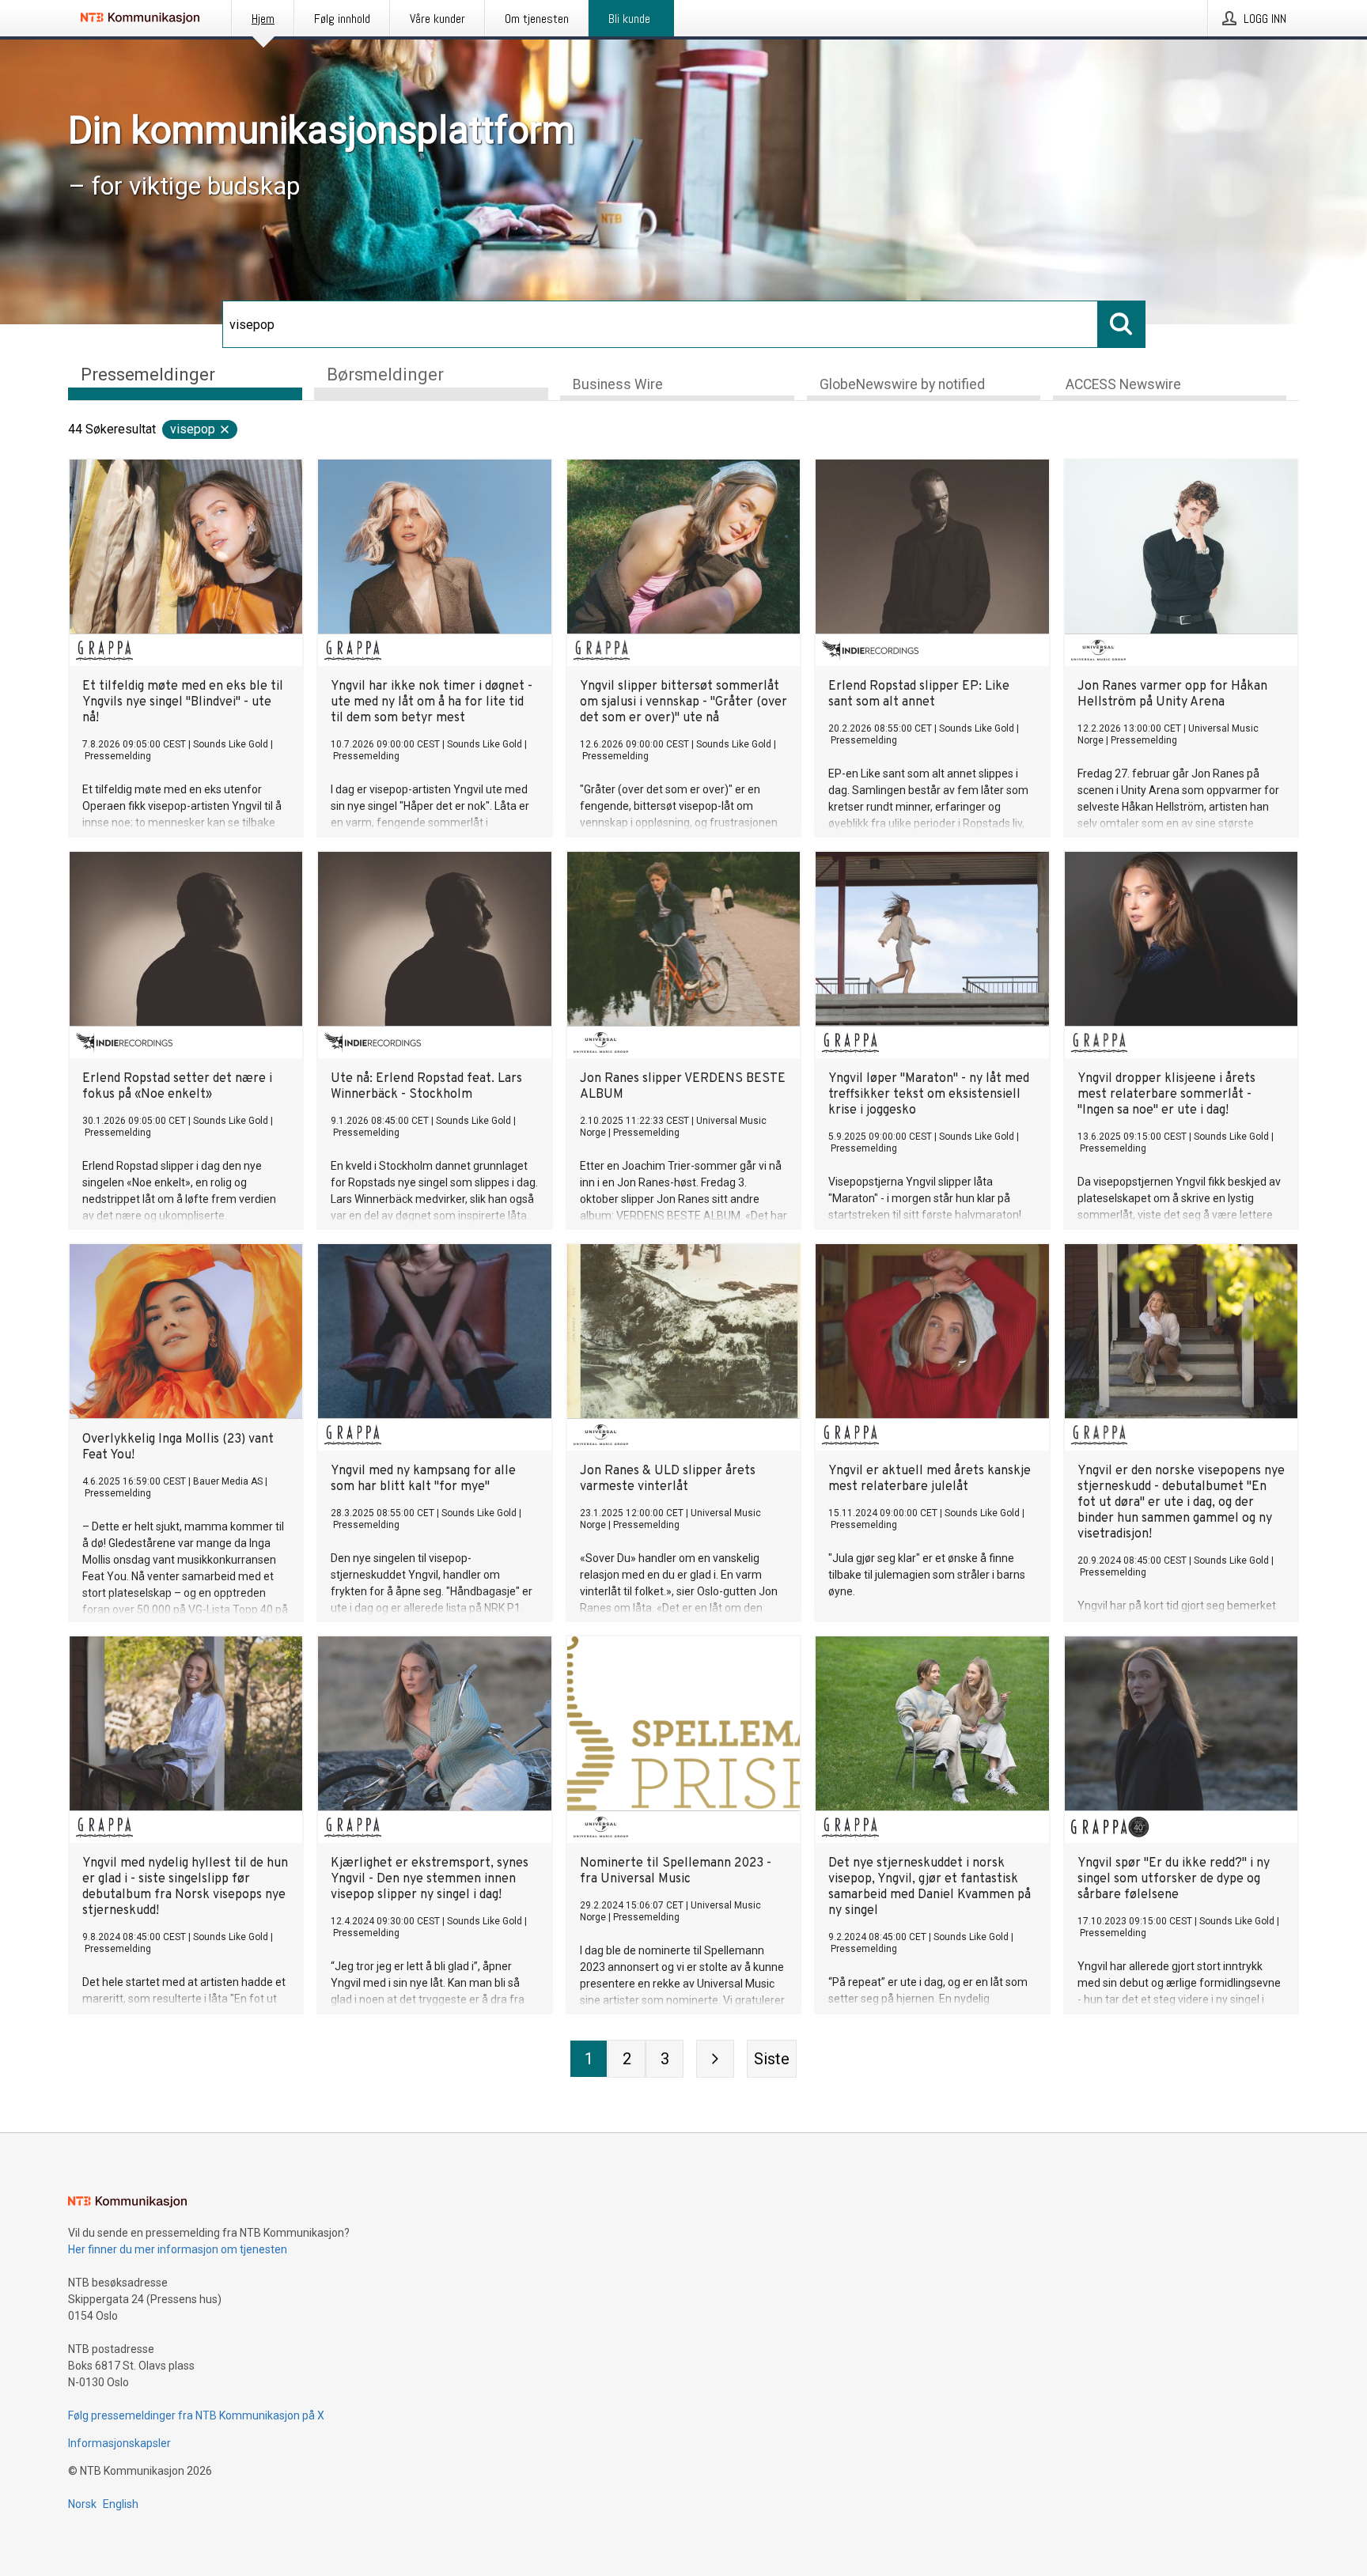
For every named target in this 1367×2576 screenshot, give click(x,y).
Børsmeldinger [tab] (385, 374)
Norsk (82, 2504)
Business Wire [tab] (618, 384)
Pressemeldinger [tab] (148, 374)
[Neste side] (715, 2059)
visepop (193, 429)
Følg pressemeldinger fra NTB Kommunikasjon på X (196, 2415)
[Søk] (1122, 324)
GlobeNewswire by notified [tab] (902, 384)
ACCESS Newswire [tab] (1123, 384)
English (121, 2504)
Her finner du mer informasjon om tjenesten (178, 2249)
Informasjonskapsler (119, 2443)
